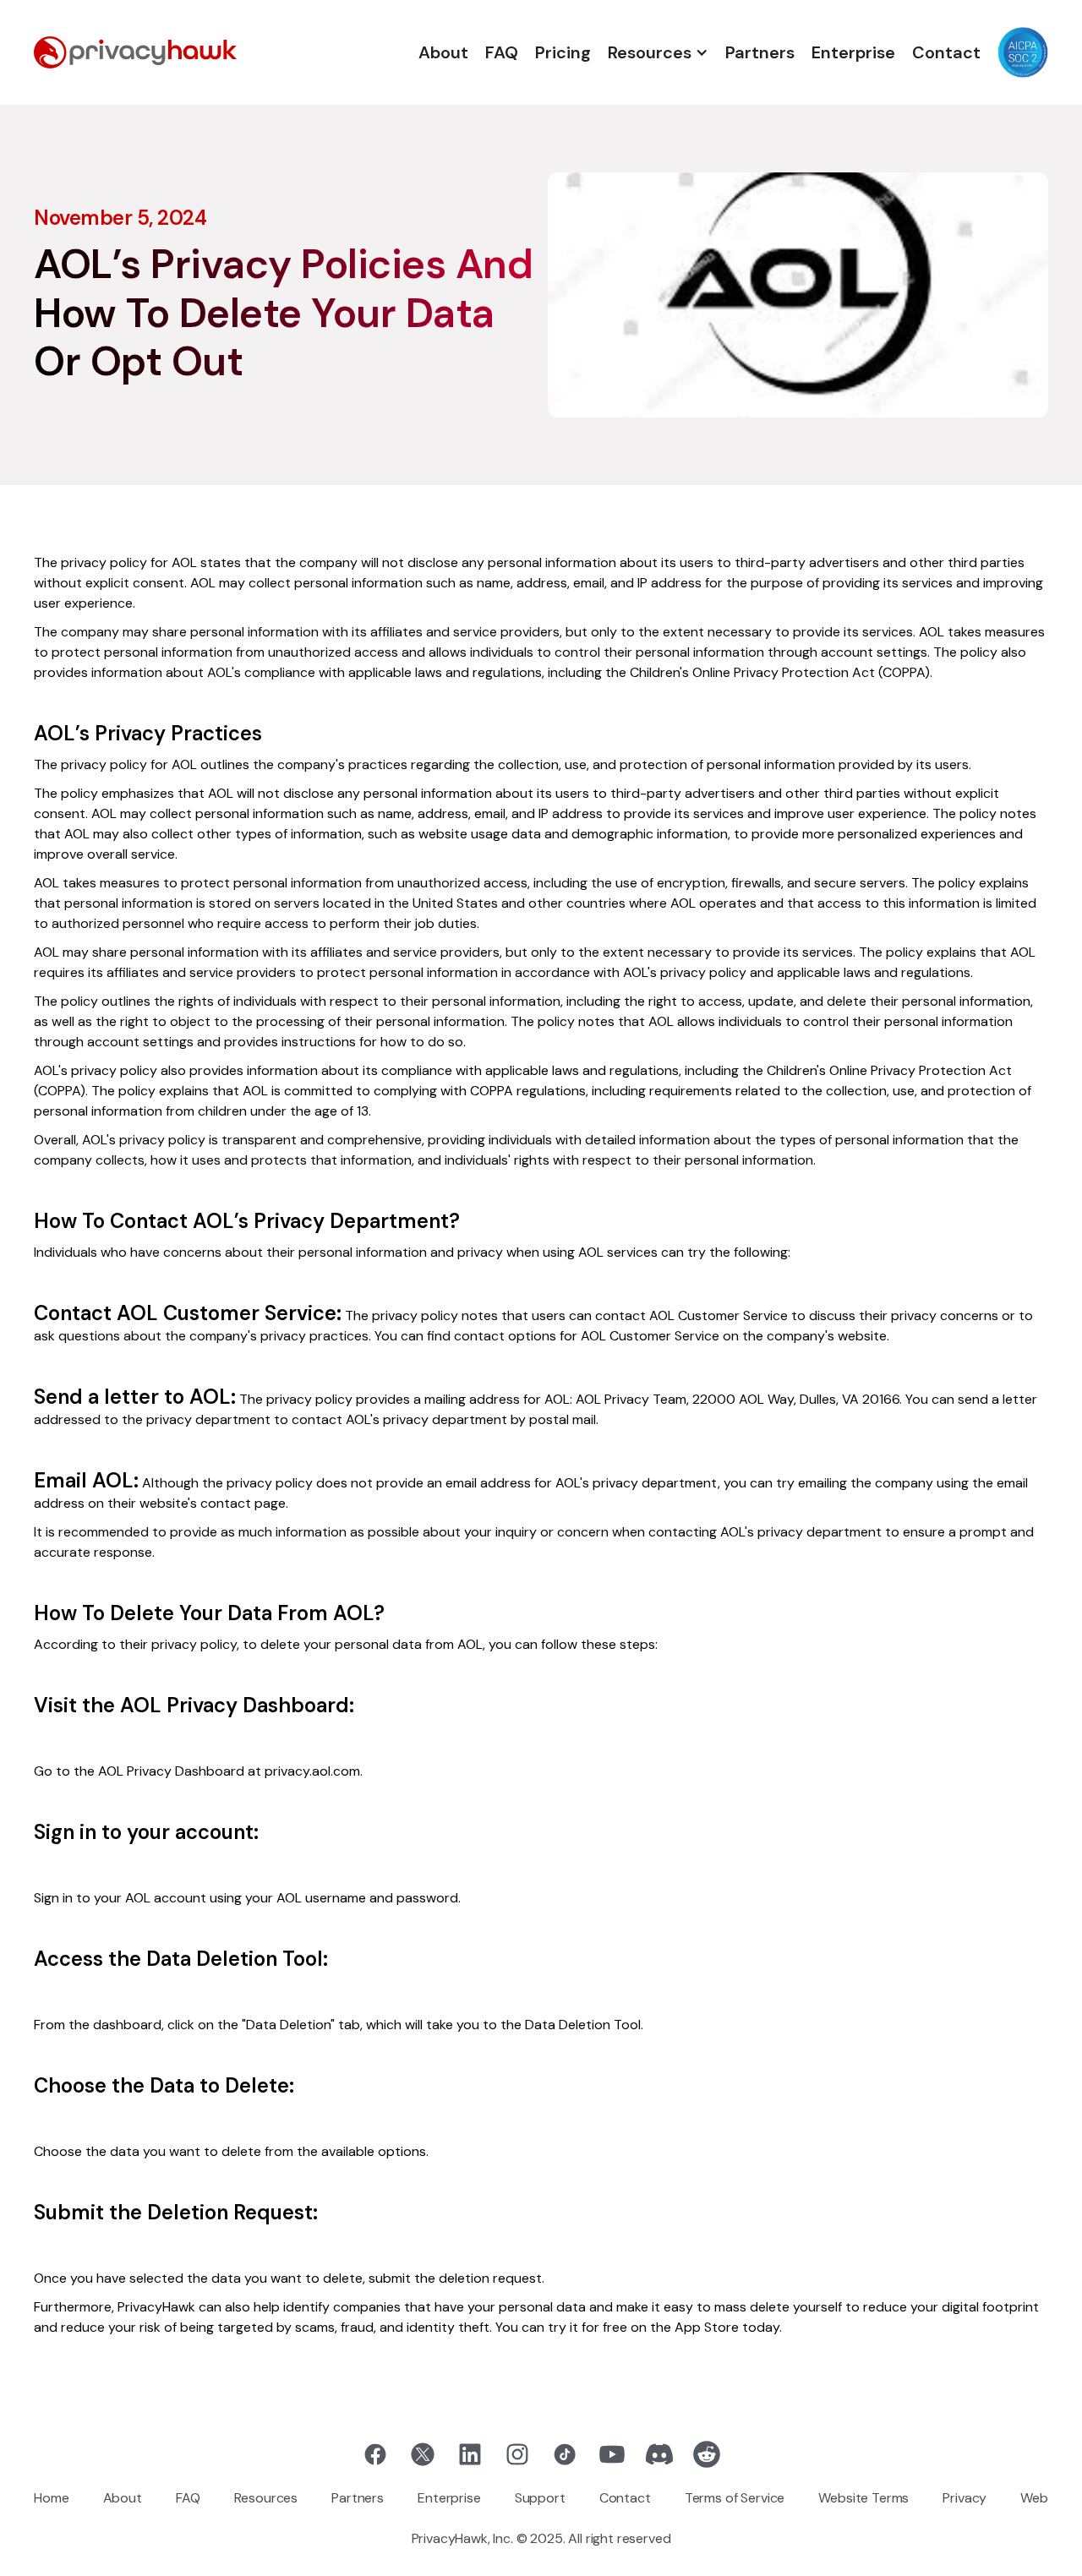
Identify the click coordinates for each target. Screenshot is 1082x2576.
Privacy (965, 2498)
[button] (658, 52)
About (443, 52)
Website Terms (863, 2498)
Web (1034, 2498)
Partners (760, 52)
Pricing (563, 52)
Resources (266, 2498)
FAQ (502, 52)
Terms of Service (735, 2498)
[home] (135, 52)
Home (51, 2498)
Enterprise (853, 52)
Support (540, 2498)
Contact (946, 52)
